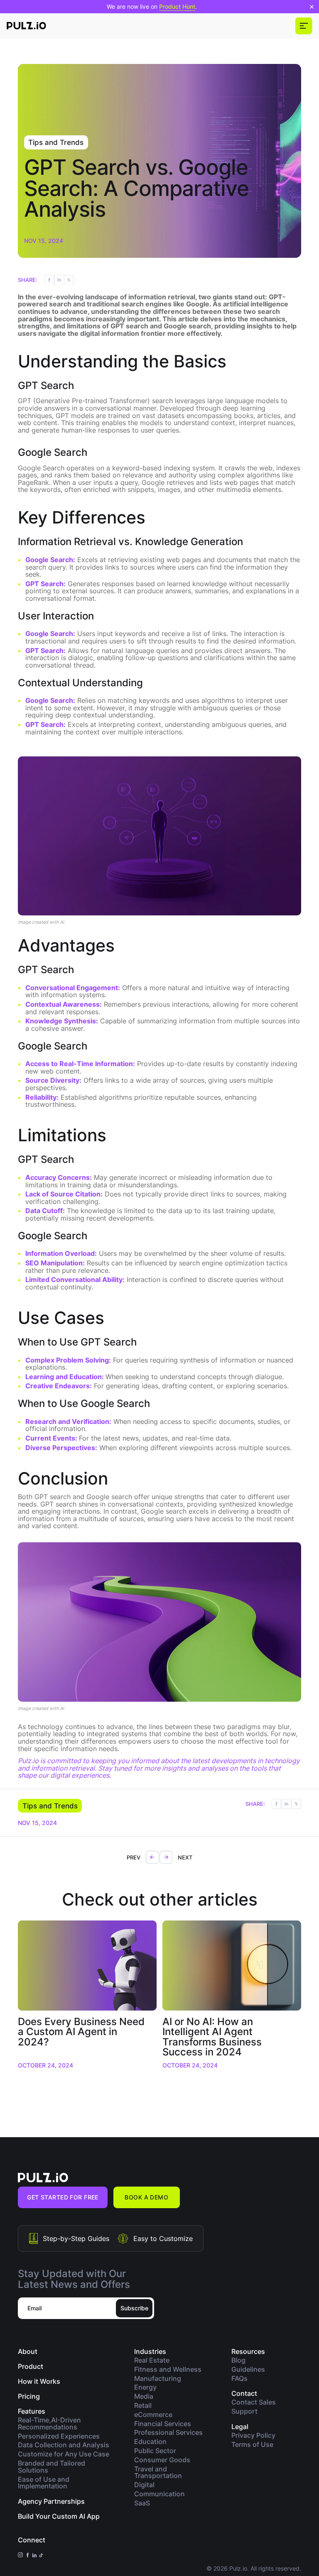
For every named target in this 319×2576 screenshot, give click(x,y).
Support (244, 2411)
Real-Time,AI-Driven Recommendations (49, 2424)
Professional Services (168, 2433)
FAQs (239, 2379)
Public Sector (155, 2451)
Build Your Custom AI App (59, 2516)
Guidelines (248, 2369)
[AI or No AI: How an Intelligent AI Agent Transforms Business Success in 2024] (232, 1966)
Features (32, 2411)
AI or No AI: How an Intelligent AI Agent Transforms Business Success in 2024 (212, 2036)
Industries (150, 2351)
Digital (144, 2485)
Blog (238, 2360)
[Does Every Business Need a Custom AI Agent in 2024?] (87, 1966)
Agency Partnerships (51, 2501)
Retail (143, 2406)
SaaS (142, 2503)
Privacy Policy (253, 2435)
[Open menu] (304, 26)
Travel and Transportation (158, 2473)
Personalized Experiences (59, 2436)
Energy (145, 2387)
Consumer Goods (162, 2460)
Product (31, 2366)
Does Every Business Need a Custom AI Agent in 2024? (81, 2031)
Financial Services (163, 2424)
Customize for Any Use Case (64, 2454)
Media (144, 2396)
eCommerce (153, 2415)
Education (150, 2442)
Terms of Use (252, 2445)
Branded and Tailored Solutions (52, 2467)
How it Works (39, 2381)
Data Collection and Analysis (64, 2445)
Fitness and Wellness (168, 2369)
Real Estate (152, 2360)
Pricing (29, 2396)
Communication (159, 2494)
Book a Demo (146, 2197)
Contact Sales (254, 2402)
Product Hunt (177, 6)
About (28, 2351)
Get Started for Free (63, 2197)
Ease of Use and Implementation (44, 2483)
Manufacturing (158, 2379)
